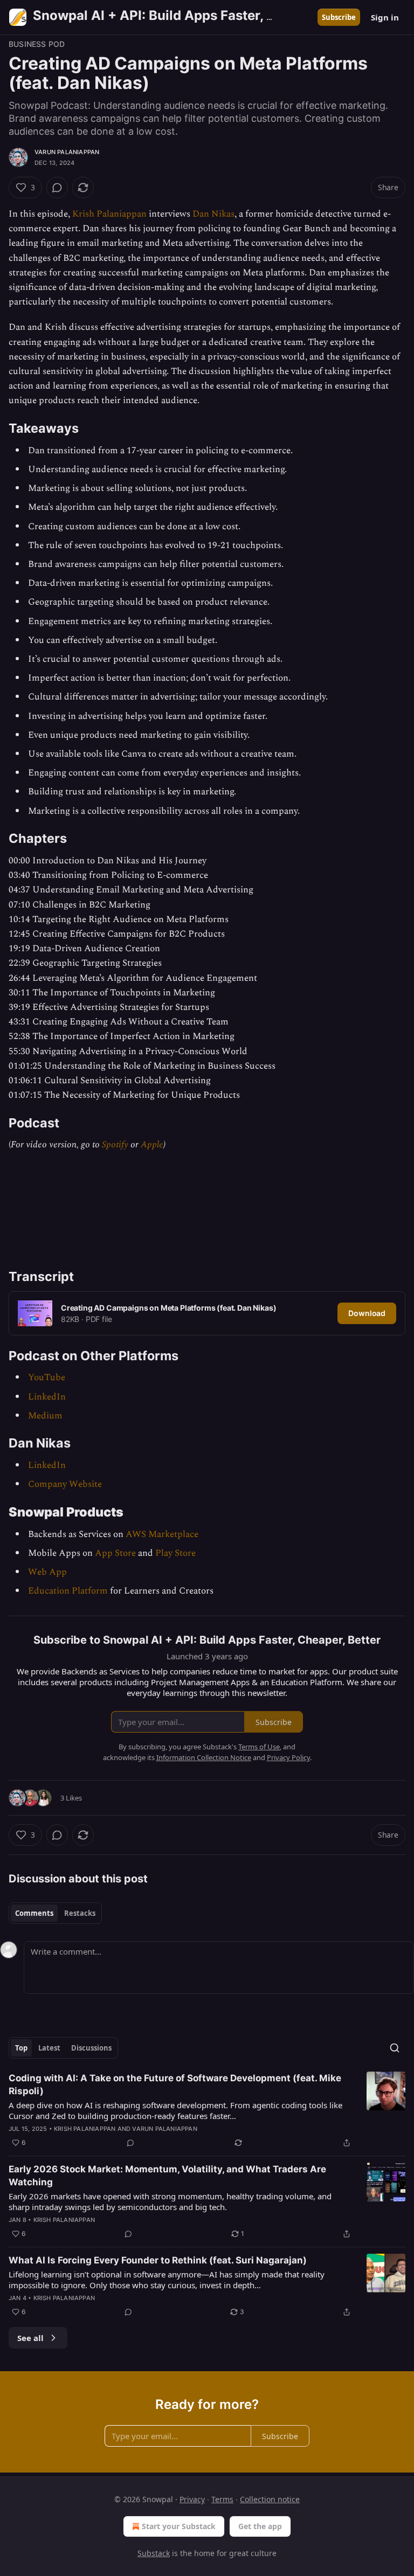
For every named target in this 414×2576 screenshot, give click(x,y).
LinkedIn (47, 1397)
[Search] (395, 2048)
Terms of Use (259, 1747)
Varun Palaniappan (67, 152)
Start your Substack (179, 2526)
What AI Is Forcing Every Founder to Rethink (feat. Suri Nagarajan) (158, 2260)
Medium (45, 1416)
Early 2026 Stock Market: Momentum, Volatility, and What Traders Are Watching (167, 2176)
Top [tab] (21, 2048)
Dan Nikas (213, 214)
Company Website (65, 1484)
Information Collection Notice (204, 1757)
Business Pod (37, 44)
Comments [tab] (34, 1913)
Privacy (192, 2499)
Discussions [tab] (91, 2048)
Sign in (385, 17)
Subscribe (339, 17)
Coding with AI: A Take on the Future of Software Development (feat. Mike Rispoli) (175, 2085)
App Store (115, 1553)
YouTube (47, 1377)
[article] (207, 2110)
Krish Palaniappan (109, 214)
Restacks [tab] (80, 1913)
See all (30, 2338)
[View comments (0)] (57, 188)
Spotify (115, 1145)
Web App (47, 1572)
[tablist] (55, 1913)
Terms (222, 2499)
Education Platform (68, 1591)
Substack (154, 2553)
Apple (152, 1145)
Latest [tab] (49, 2048)
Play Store (175, 1553)
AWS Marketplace (162, 1534)
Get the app (260, 2526)
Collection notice (270, 2499)
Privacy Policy (288, 1757)
